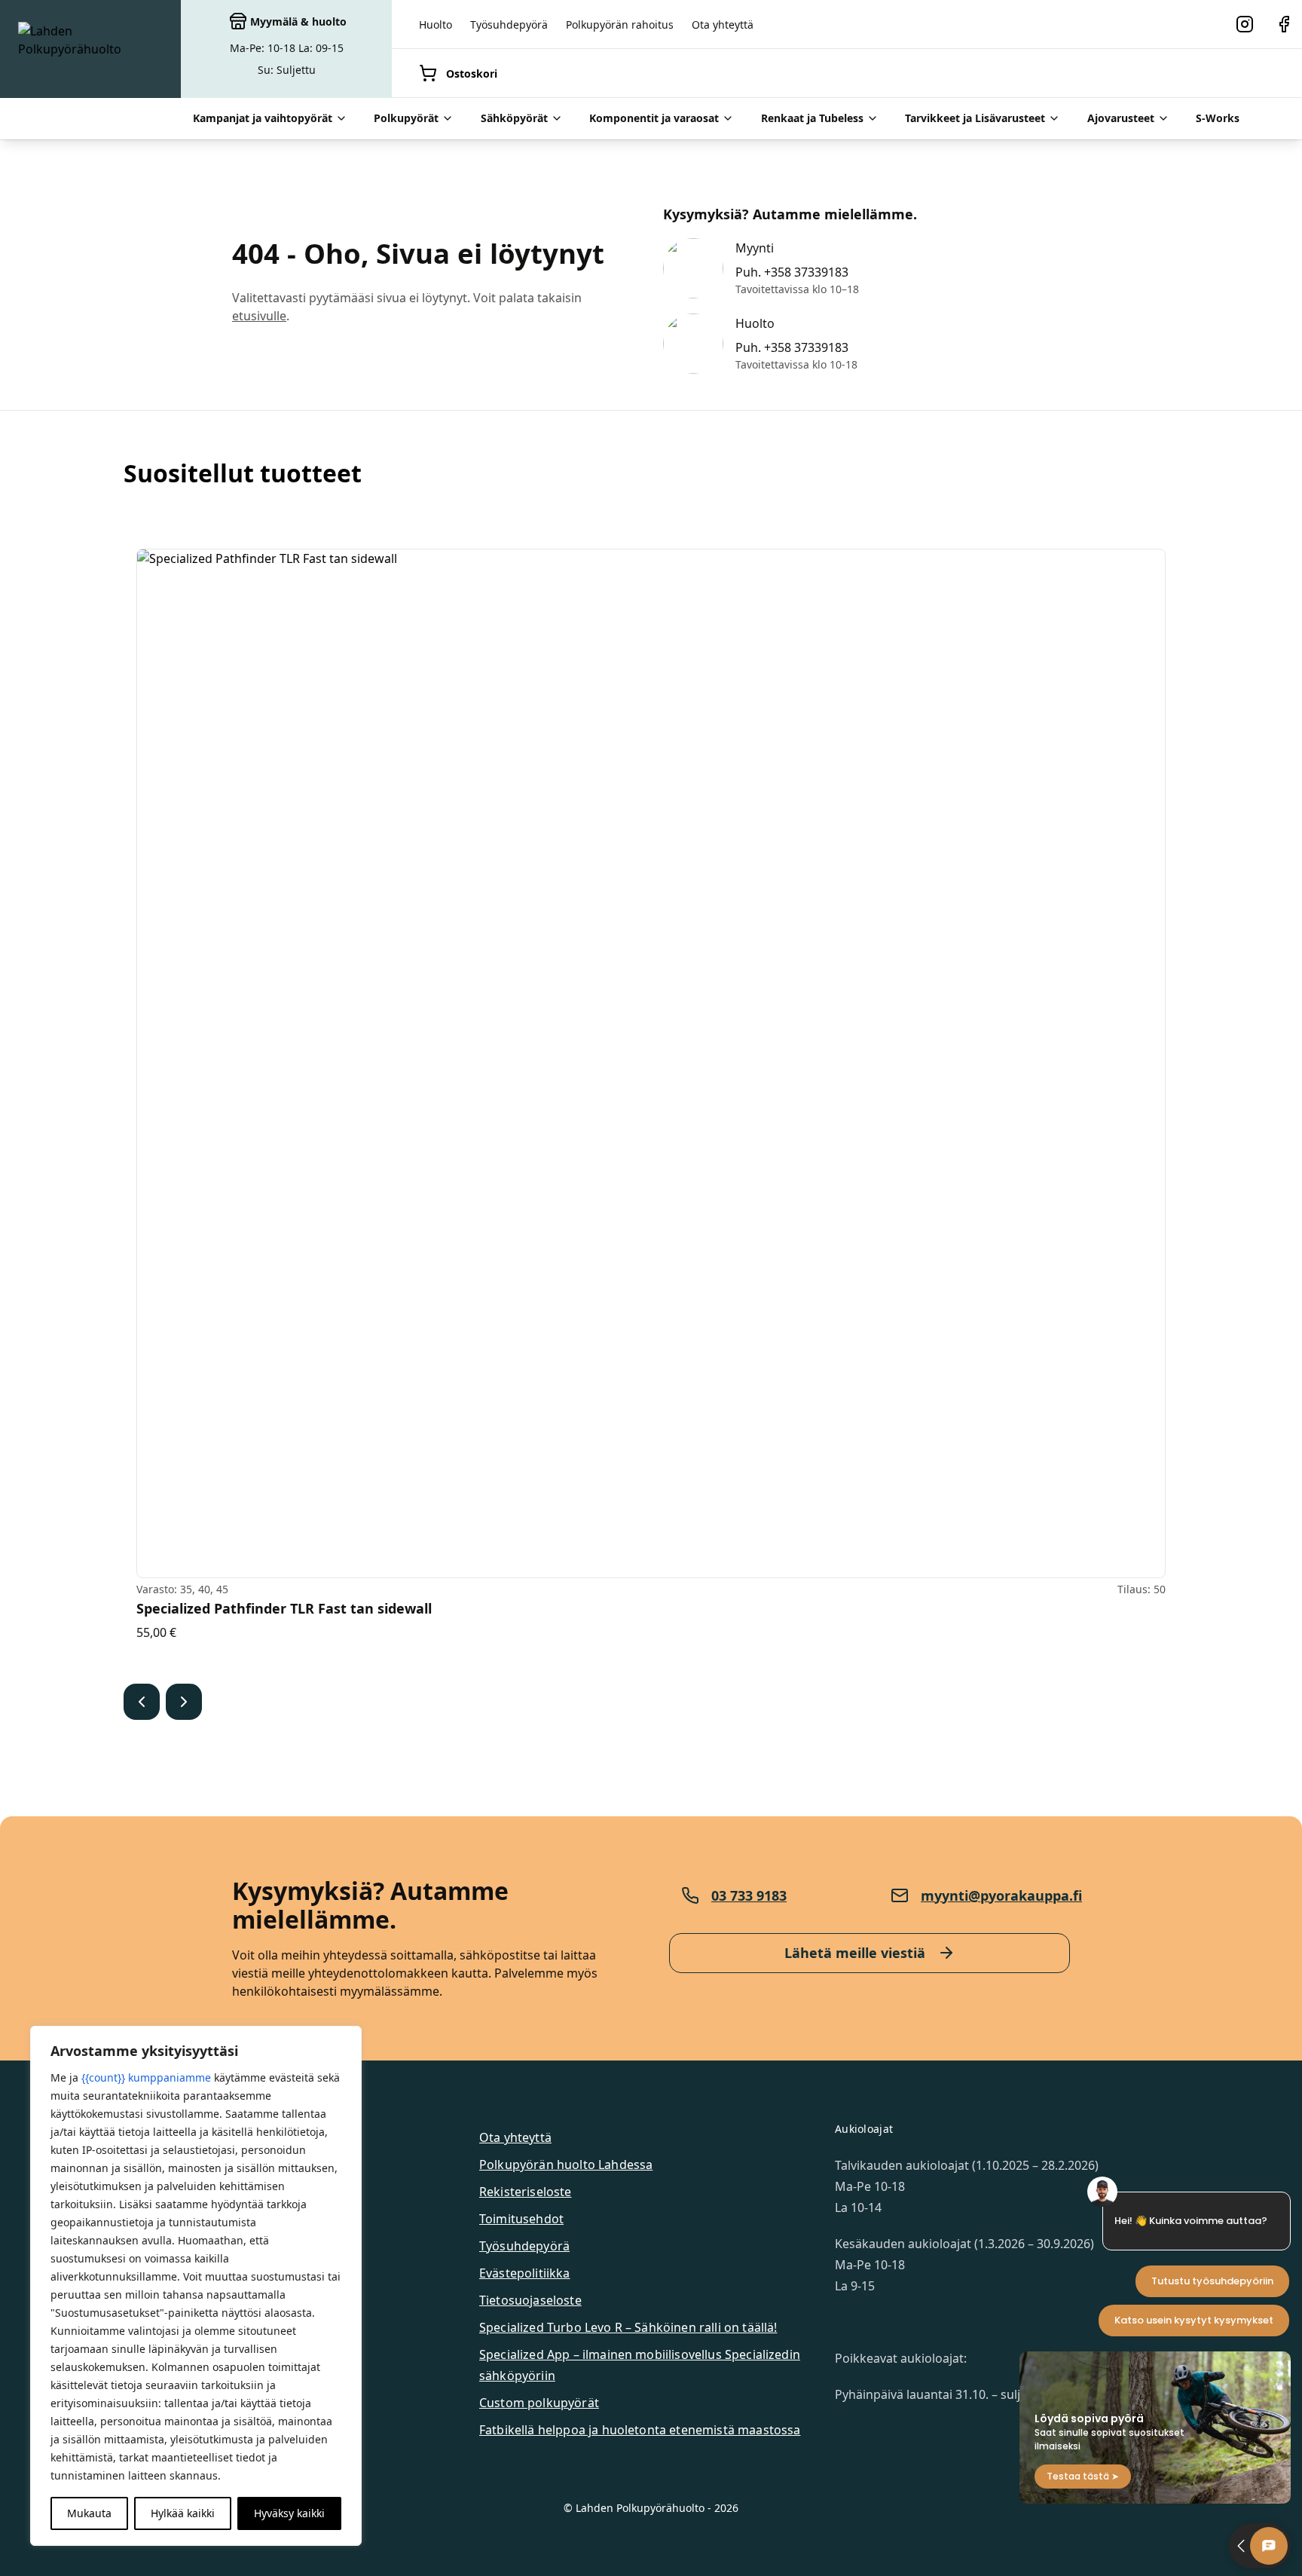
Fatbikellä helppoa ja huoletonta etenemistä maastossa (640, 2430)
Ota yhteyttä (723, 24)
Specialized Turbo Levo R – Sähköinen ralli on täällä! (628, 2327)
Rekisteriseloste (526, 2192)
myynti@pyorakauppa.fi (1001, 1895)
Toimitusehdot (521, 2219)
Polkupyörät (406, 118)
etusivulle (259, 316)
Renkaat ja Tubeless (812, 118)
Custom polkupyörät (539, 2403)
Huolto (436, 24)
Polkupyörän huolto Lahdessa (566, 2165)
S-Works (1218, 118)
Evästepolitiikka (525, 2273)
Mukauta (89, 2513)
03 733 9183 (749, 1895)
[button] (142, 1702)
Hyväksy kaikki (289, 2513)
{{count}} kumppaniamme (146, 2077)
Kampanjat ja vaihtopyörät (263, 118)
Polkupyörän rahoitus (620, 24)
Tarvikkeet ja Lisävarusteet (975, 118)
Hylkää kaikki (183, 2513)
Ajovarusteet (1121, 118)
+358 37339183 (806, 272)
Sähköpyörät (514, 118)
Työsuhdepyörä (509, 24)
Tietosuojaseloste (530, 2300)
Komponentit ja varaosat (654, 118)
